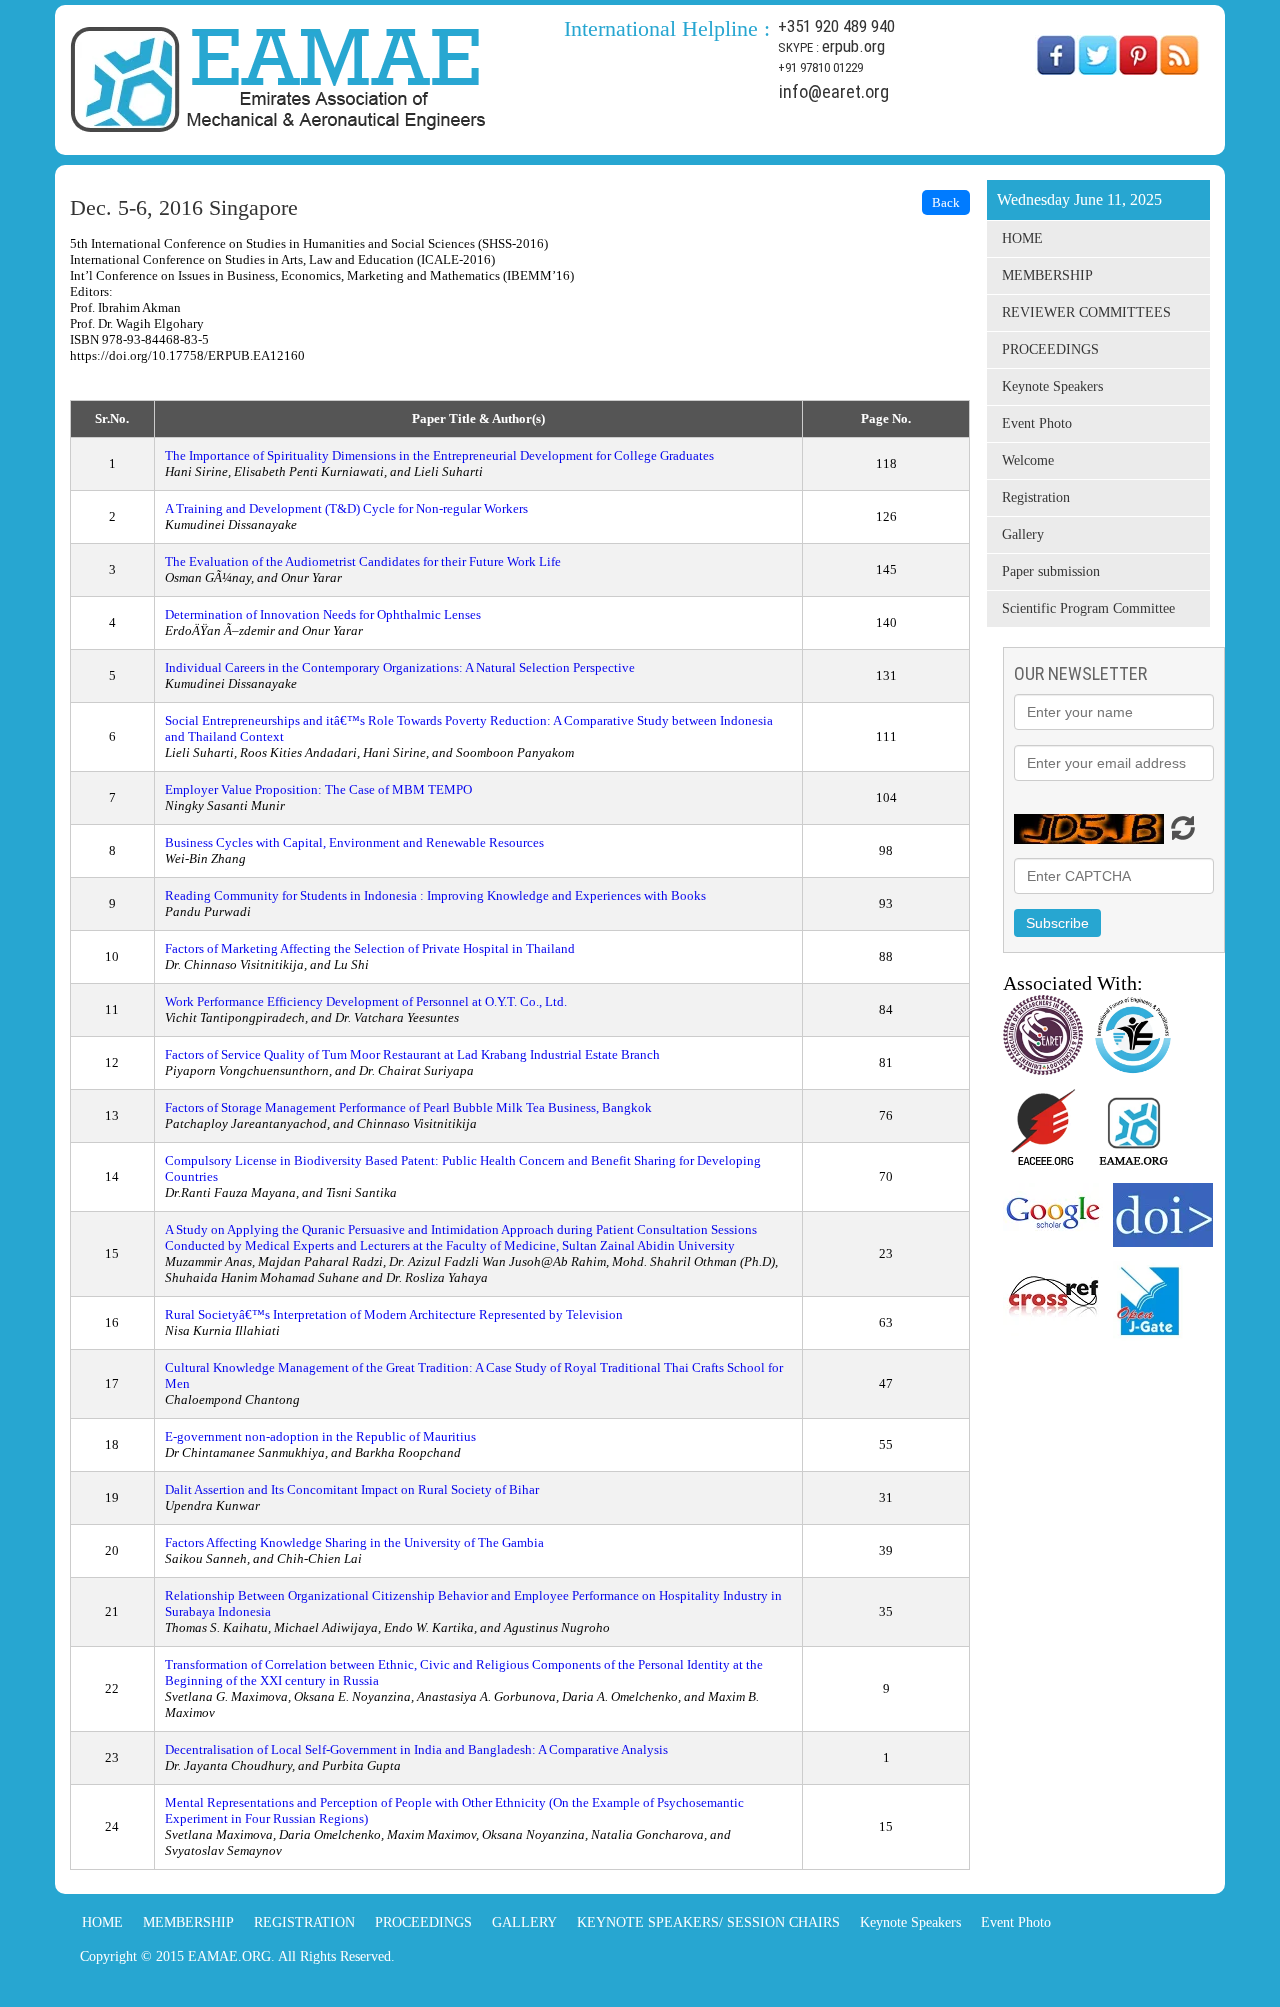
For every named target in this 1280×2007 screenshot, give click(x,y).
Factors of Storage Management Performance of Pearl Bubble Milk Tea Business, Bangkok (408, 1107)
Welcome (1028, 460)
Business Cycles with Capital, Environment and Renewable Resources (354, 842)
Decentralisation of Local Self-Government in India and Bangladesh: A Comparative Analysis (416, 1749)
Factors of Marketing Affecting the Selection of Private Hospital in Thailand (370, 948)
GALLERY (524, 1922)
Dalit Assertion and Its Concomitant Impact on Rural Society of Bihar (352, 1489)
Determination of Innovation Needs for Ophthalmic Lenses (323, 614)
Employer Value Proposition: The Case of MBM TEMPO (318, 789)
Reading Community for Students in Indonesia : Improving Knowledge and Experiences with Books (435, 895)
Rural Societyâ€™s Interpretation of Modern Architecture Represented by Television (394, 1314)
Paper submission (1051, 571)
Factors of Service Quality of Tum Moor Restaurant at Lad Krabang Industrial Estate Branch (412, 1054)
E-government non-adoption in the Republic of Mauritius (320, 1436)
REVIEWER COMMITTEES (1086, 312)
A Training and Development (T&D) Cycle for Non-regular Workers (346, 508)
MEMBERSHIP (1047, 275)
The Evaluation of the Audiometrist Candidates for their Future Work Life (363, 561)
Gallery (1023, 534)
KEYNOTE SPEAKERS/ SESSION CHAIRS (708, 1922)
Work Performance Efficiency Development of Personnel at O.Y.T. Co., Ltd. (366, 1001)
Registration (1036, 497)
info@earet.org (834, 91)
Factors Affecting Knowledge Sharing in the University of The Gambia (354, 1542)
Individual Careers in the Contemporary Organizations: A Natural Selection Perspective (400, 667)
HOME (1022, 238)
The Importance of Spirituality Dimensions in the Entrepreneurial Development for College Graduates (439, 455)
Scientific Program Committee (1088, 608)
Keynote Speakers (1052, 386)
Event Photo (1037, 423)
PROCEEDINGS (1050, 349)
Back (946, 202)
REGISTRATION (304, 1922)
